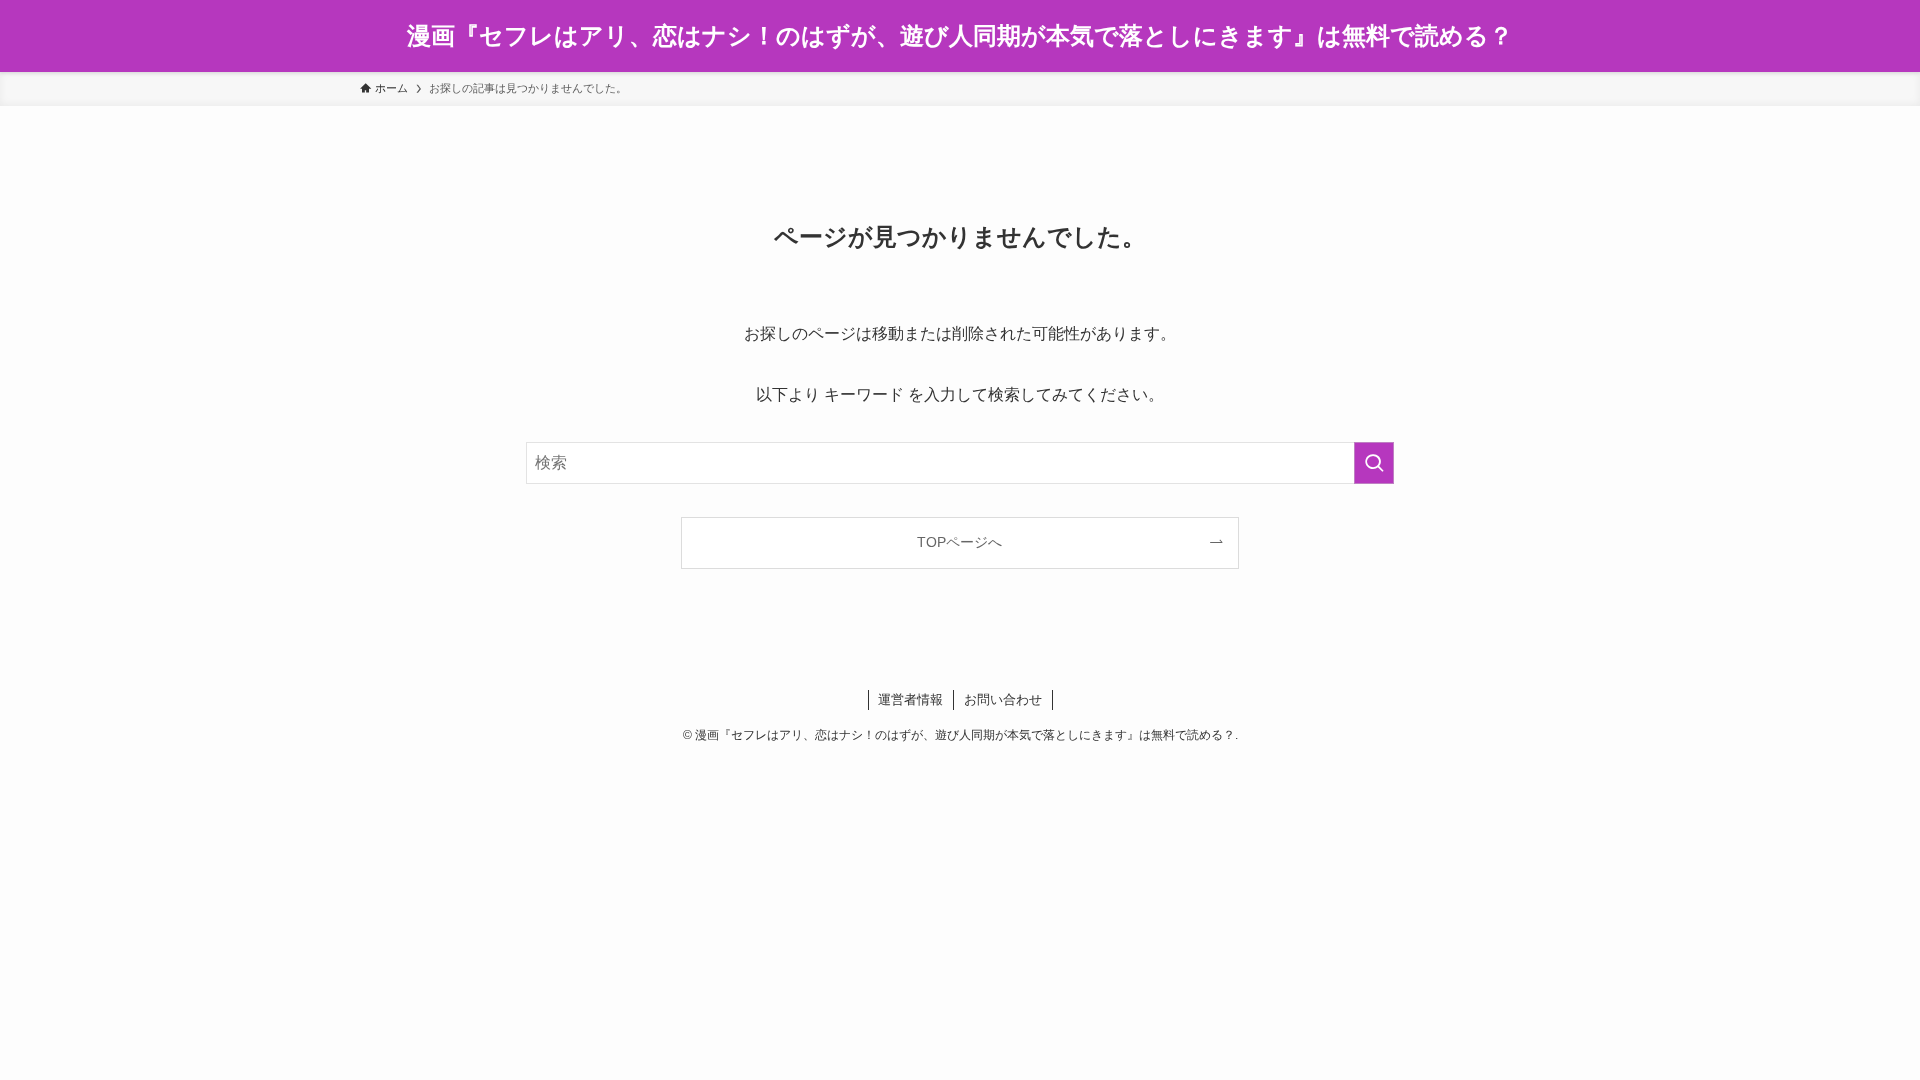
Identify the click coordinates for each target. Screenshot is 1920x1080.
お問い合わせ (1003, 699)
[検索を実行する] (1374, 463)
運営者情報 (910, 699)
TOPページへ (959, 542)
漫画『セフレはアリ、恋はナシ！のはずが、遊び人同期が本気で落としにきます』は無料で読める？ (960, 36)
